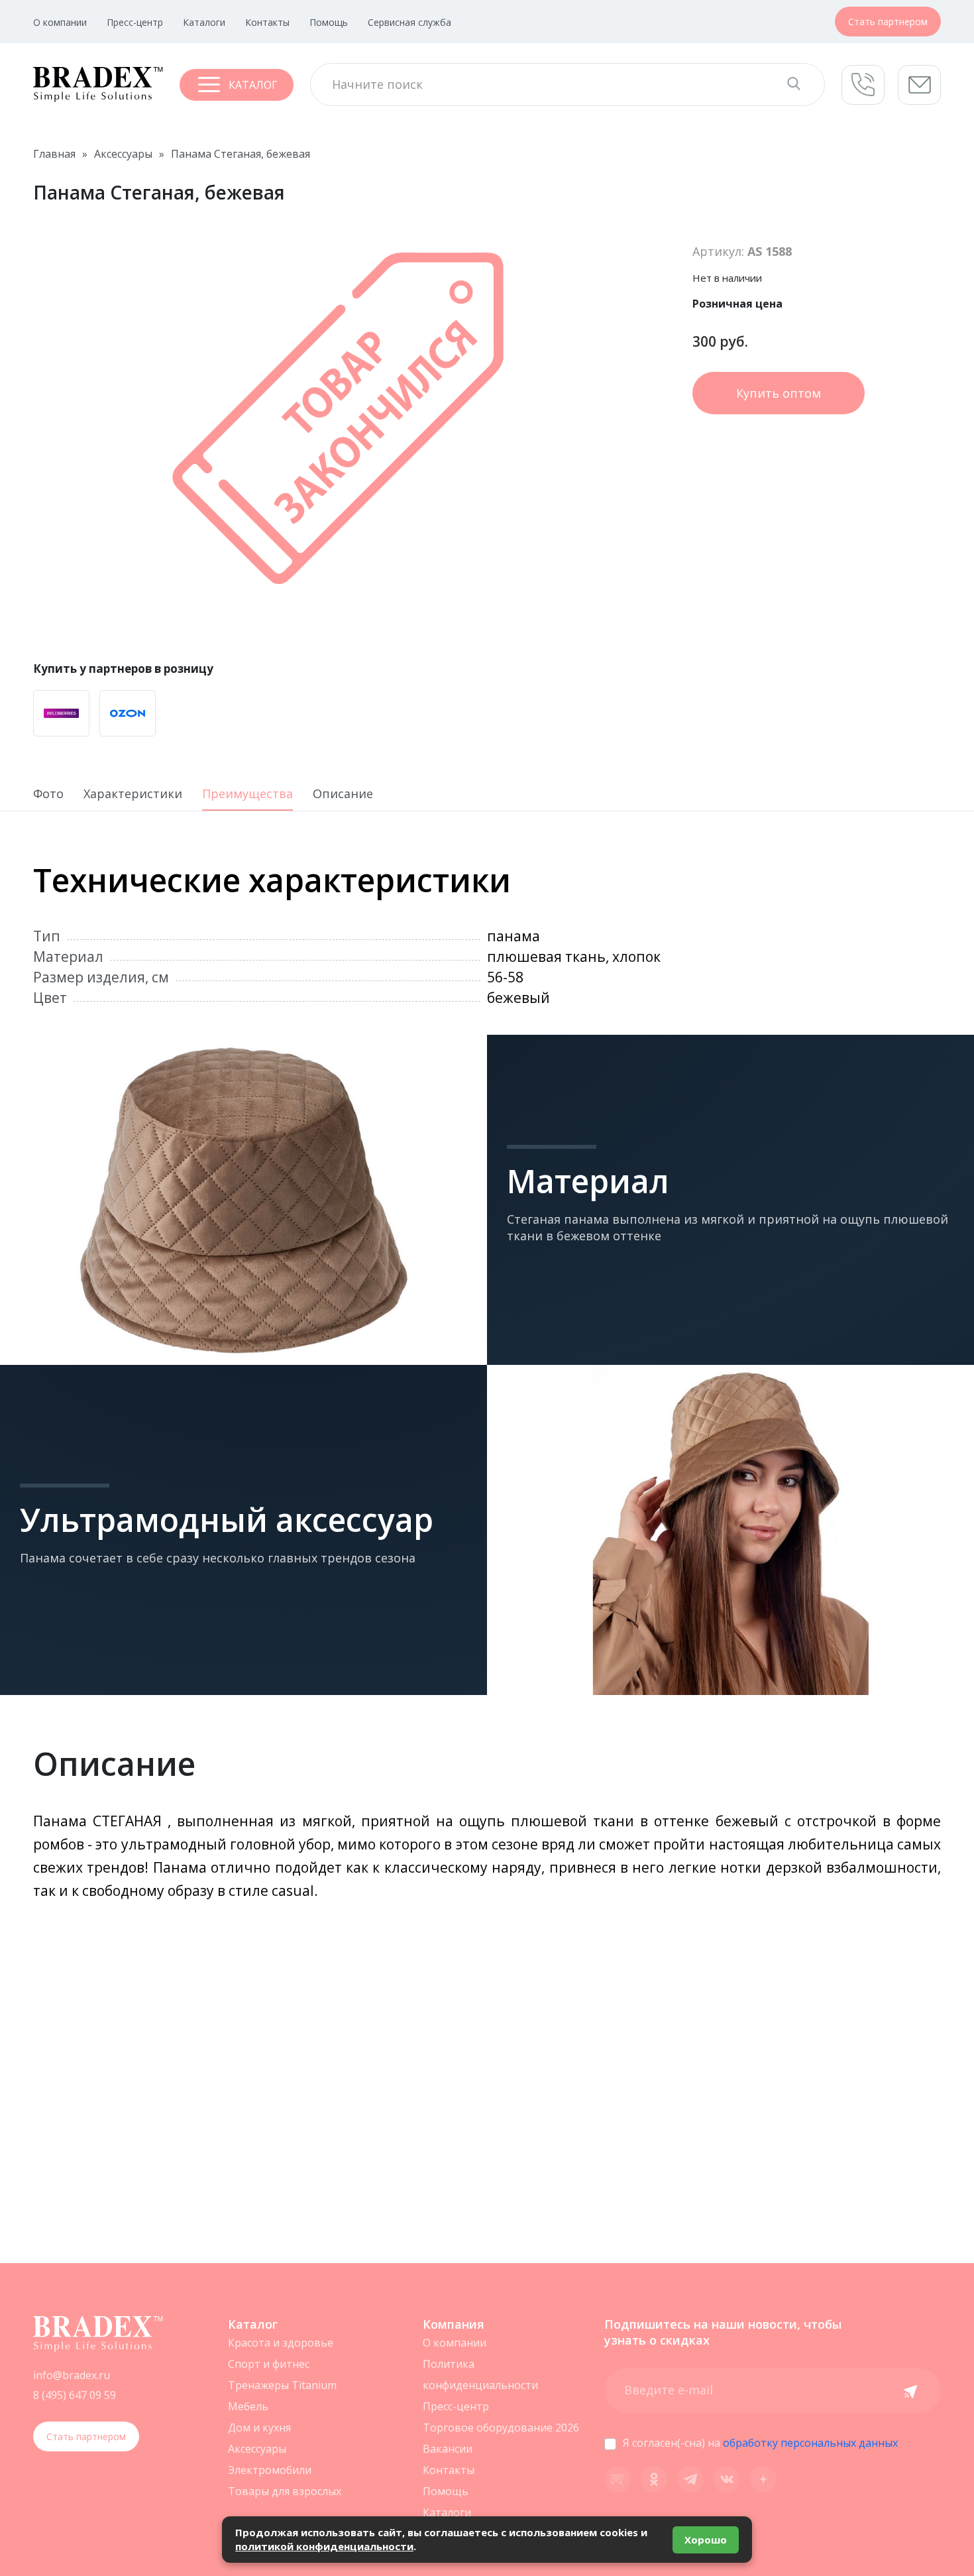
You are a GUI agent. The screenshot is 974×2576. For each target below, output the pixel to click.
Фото (48, 794)
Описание (343, 794)
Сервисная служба (409, 22)
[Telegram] (690, 2479)
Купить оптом (779, 393)
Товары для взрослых (285, 2491)
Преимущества (247, 794)
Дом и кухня (259, 2428)
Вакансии (448, 2449)
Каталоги (204, 22)
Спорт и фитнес (269, 2364)
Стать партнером (888, 22)
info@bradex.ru (72, 2375)
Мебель (248, 2406)
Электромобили (270, 2470)
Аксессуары (257, 2449)
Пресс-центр (135, 22)
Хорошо (706, 2540)
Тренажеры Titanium (282, 2385)
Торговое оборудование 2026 (501, 2428)
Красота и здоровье (281, 2343)
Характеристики (133, 794)
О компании (60, 22)
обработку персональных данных (810, 2443)
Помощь (329, 22)
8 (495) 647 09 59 (75, 2395)
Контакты (267, 22)
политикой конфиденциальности (324, 2546)
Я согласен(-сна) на (760, 2443)
